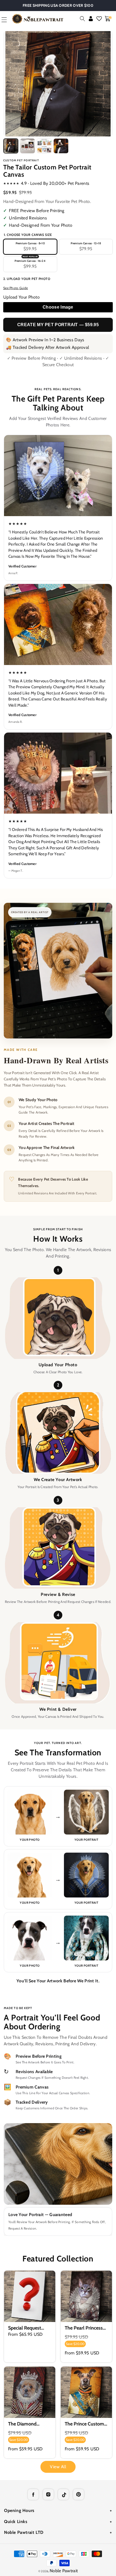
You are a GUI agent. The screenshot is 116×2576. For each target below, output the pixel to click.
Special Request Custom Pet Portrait (29, 2328)
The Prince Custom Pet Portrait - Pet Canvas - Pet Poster (85, 2424)
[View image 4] (61, 146)
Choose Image (58, 307)
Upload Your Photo (21, 297)
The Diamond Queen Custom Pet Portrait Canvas (28, 2424)
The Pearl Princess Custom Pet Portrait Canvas (85, 2328)
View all (58, 2467)
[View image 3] (44, 146)
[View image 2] (28, 146)
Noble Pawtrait (64, 2571)
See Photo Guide (16, 288)
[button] (82, 19)
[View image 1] (11, 146)
